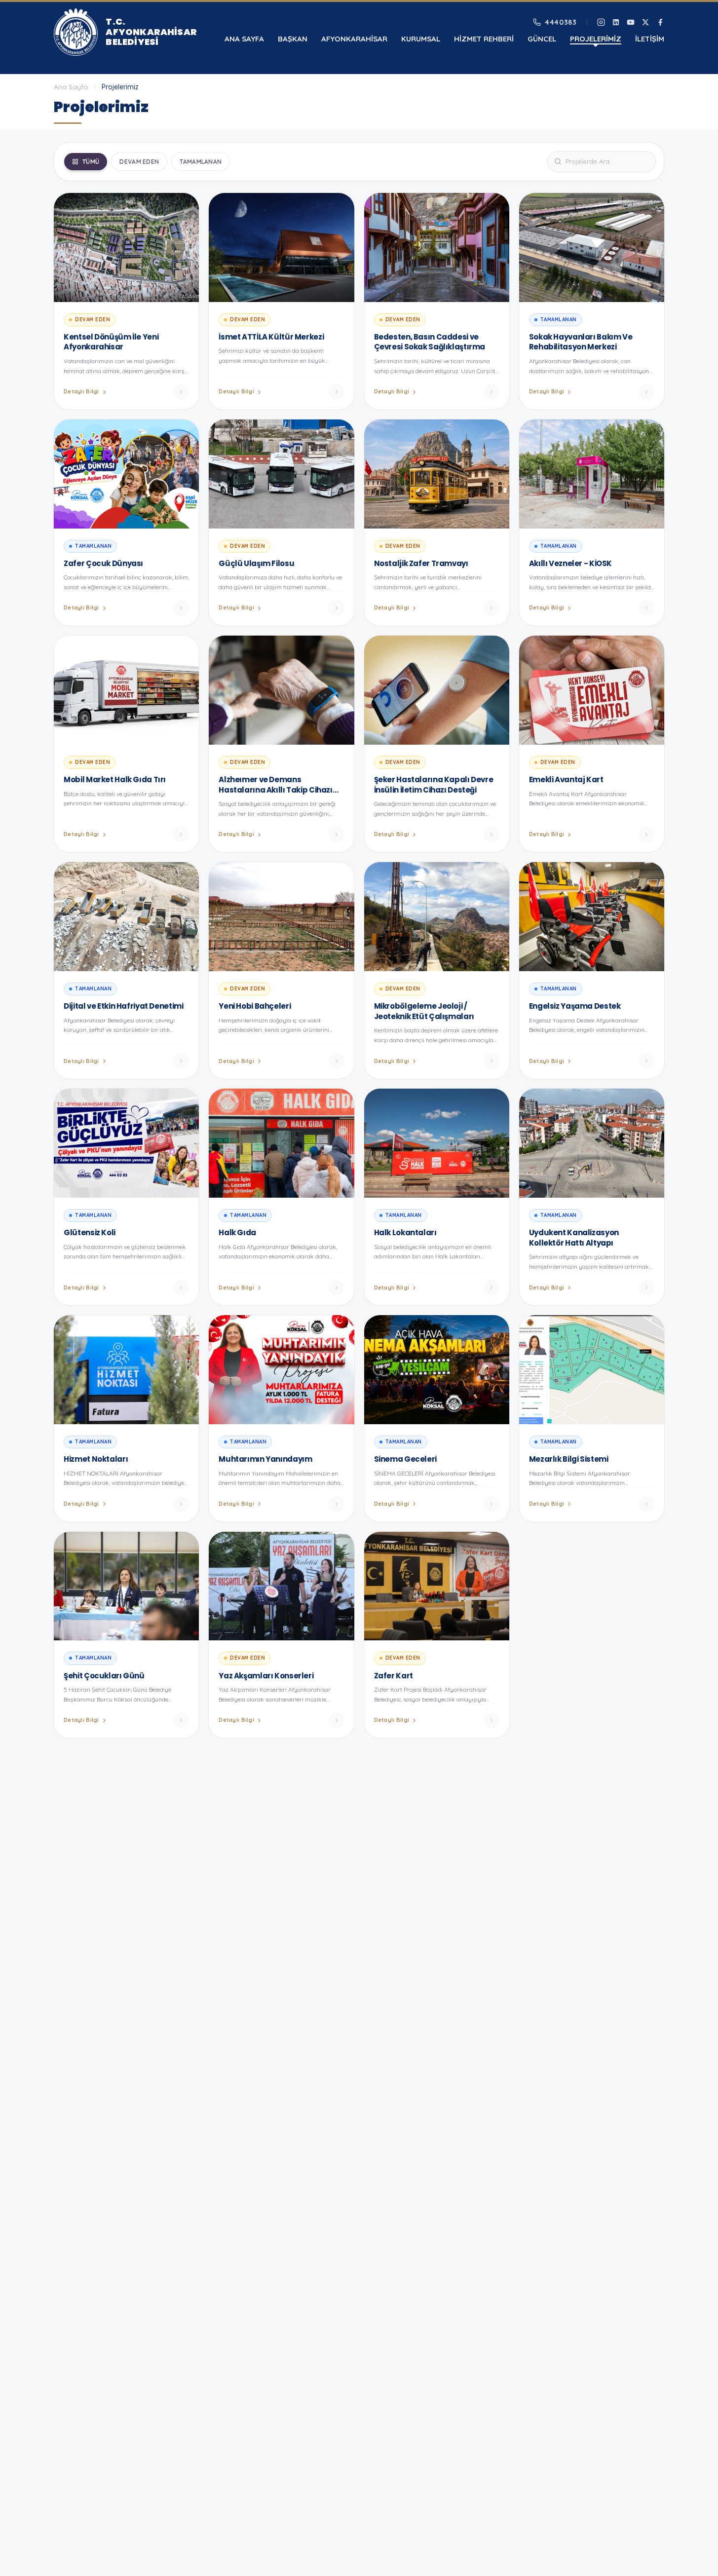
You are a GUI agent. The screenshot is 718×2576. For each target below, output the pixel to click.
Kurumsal (421, 39)
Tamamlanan (201, 162)
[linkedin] (616, 22)
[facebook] (660, 22)
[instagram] (601, 22)
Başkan (293, 39)
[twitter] (645, 22)
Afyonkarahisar (354, 39)
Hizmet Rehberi (484, 39)
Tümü (91, 162)
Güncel (542, 39)
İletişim (650, 39)
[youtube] (631, 22)
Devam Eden (139, 162)
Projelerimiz (596, 39)
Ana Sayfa (244, 39)
